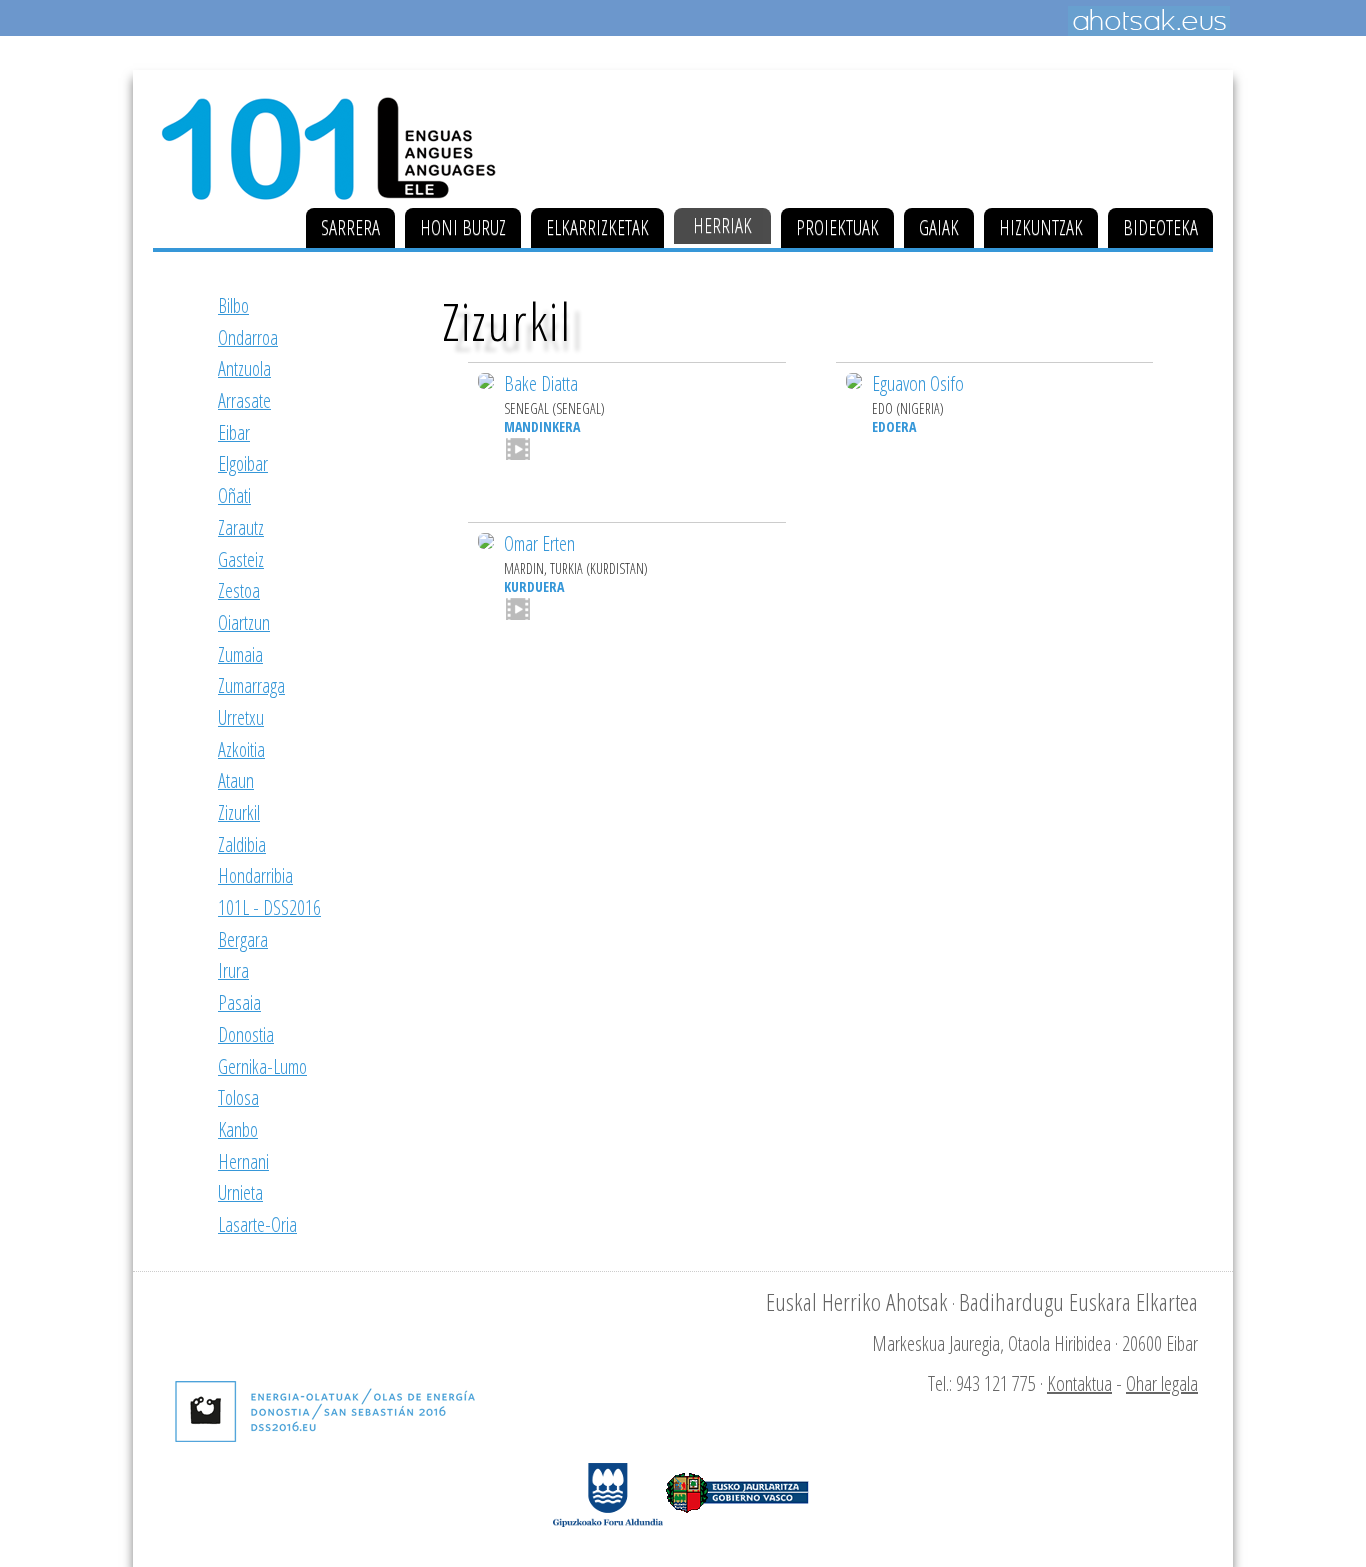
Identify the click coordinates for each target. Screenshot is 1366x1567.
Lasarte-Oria (257, 1224)
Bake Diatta (541, 383)
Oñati (234, 495)
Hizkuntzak (1041, 227)
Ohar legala (1162, 1383)
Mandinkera (542, 426)
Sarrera (350, 227)
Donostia (246, 1034)
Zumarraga (251, 685)
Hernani (243, 1161)
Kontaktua (1079, 1383)
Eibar (234, 432)
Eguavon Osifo (918, 383)
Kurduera (534, 586)
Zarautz (241, 527)
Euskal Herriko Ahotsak (857, 1301)
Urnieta (240, 1192)
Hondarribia (255, 875)
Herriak (722, 225)
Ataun (236, 780)
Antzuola (244, 368)
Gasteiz (241, 559)
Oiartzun (244, 622)
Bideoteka (1160, 227)
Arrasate (244, 400)
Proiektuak (837, 227)
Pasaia (239, 1002)
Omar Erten (539, 543)
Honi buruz (463, 227)
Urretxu (241, 717)
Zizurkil (239, 812)
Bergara (243, 939)
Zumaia (240, 654)
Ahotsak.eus (1149, 21)
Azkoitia (241, 749)
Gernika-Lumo (262, 1066)
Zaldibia (242, 844)
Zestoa (239, 590)
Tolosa (238, 1097)
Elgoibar (243, 463)
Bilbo (233, 305)
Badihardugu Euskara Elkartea (1078, 1301)
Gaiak (939, 227)
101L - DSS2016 (269, 907)
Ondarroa (248, 337)
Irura (233, 970)
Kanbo (238, 1129)
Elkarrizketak (597, 227)
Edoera (894, 426)
